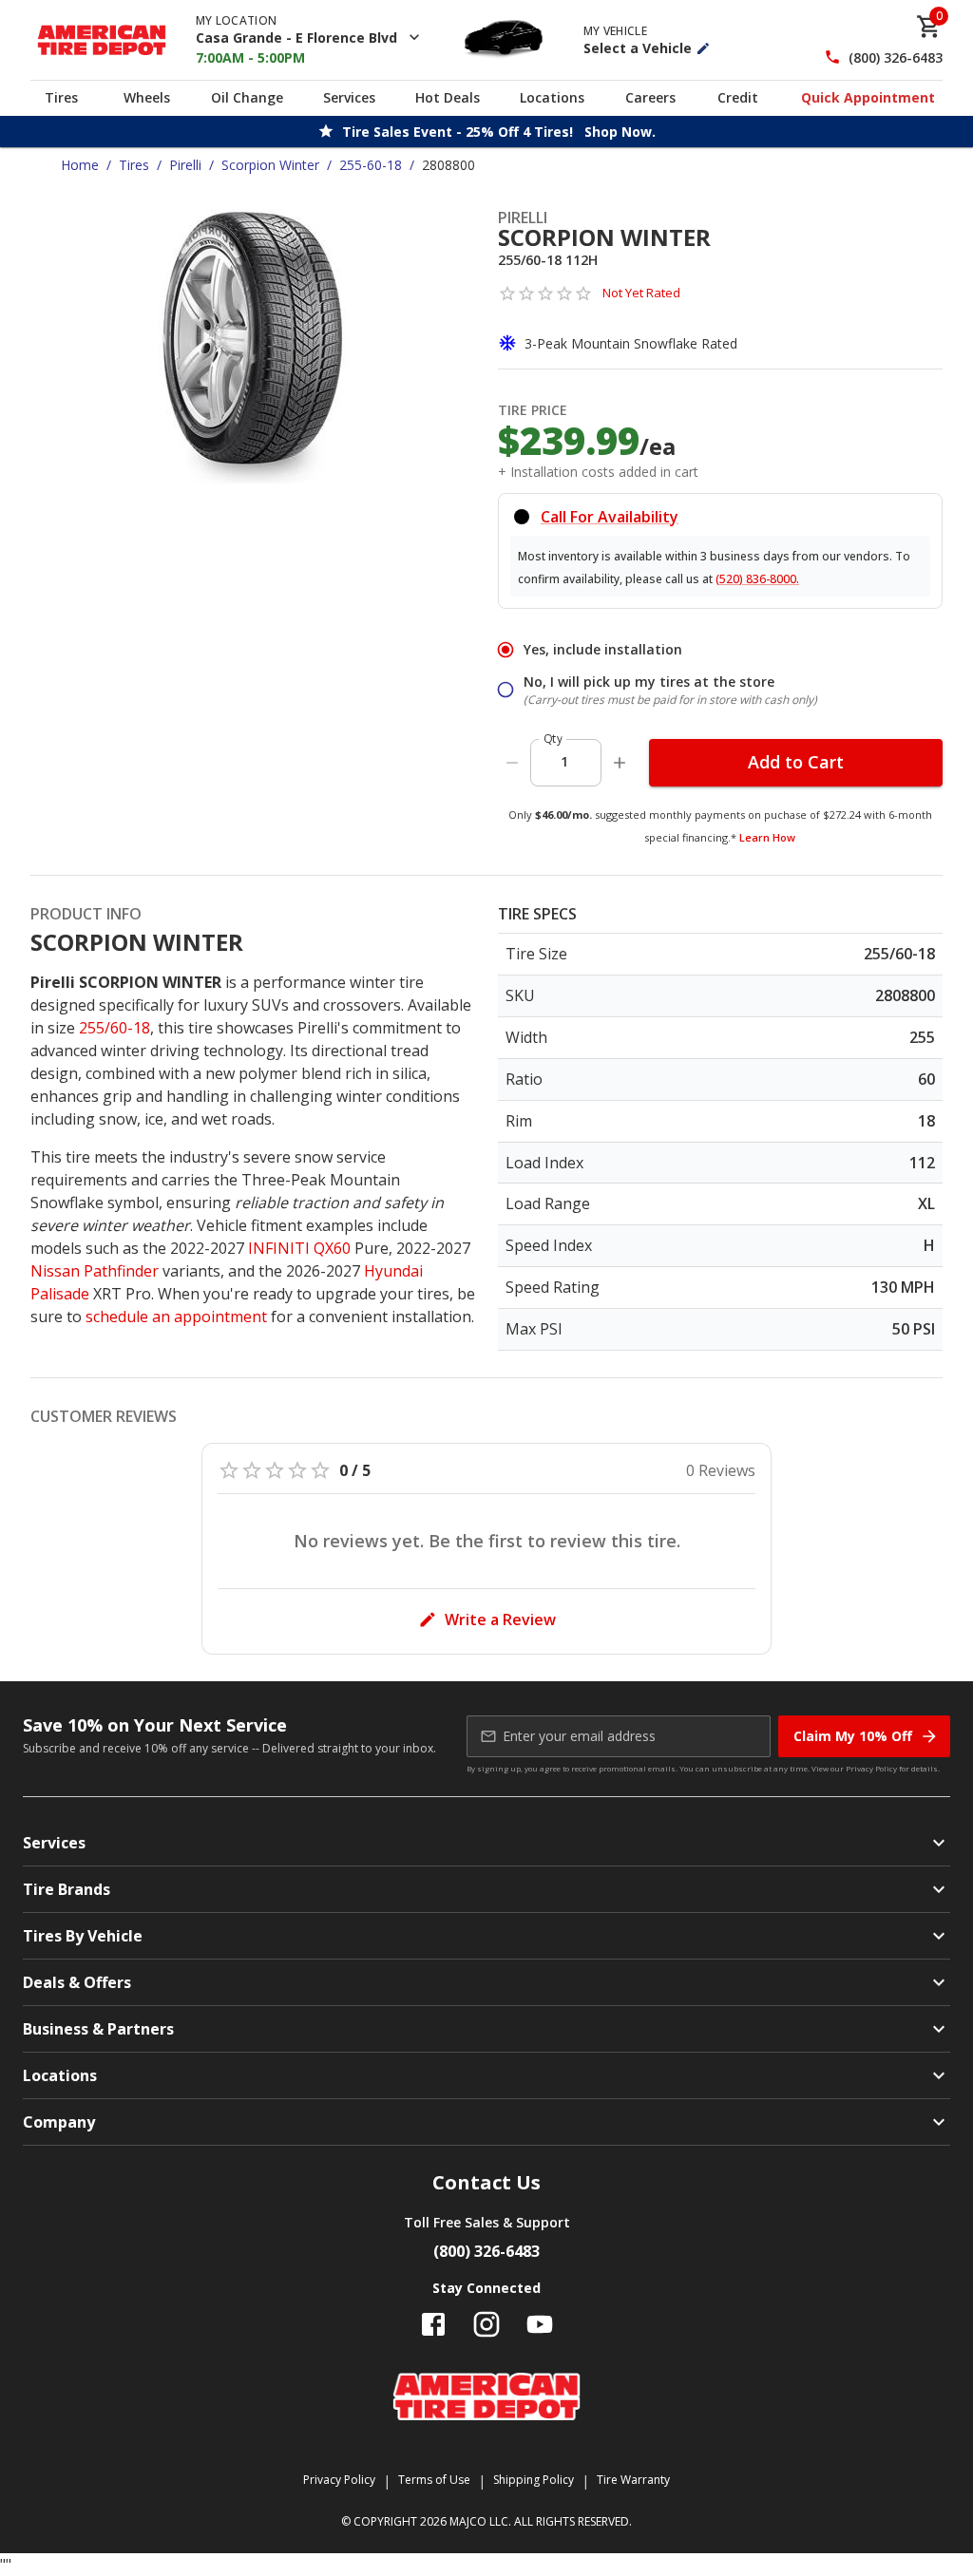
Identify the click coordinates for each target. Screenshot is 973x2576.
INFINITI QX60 (299, 1248)
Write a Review (500, 1619)
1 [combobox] (564, 761)
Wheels (147, 97)
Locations (552, 97)
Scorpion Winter (270, 165)
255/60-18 (114, 1028)
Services (349, 97)
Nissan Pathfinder (95, 1271)
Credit (738, 97)
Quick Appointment (868, 97)
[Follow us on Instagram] (486, 2324)
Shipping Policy (534, 2480)
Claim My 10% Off (853, 1736)
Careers (650, 97)
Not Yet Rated (641, 293)
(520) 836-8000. (757, 579)
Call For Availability (610, 517)
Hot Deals (448, 97)
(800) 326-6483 (896, 57)
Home (80, 165)
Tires (61, 97)
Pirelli (185, 165)
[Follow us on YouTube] (540, 2324)
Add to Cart (796, 762)
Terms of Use (434, 2480)
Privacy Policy (871, 1768)
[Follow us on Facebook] (433, 2324)
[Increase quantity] (620, 763)
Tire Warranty (633, 2480)
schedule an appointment (176, 1316)
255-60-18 (371, 165)
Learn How (767, 837)
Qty (553, 739)
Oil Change (247, 97)
